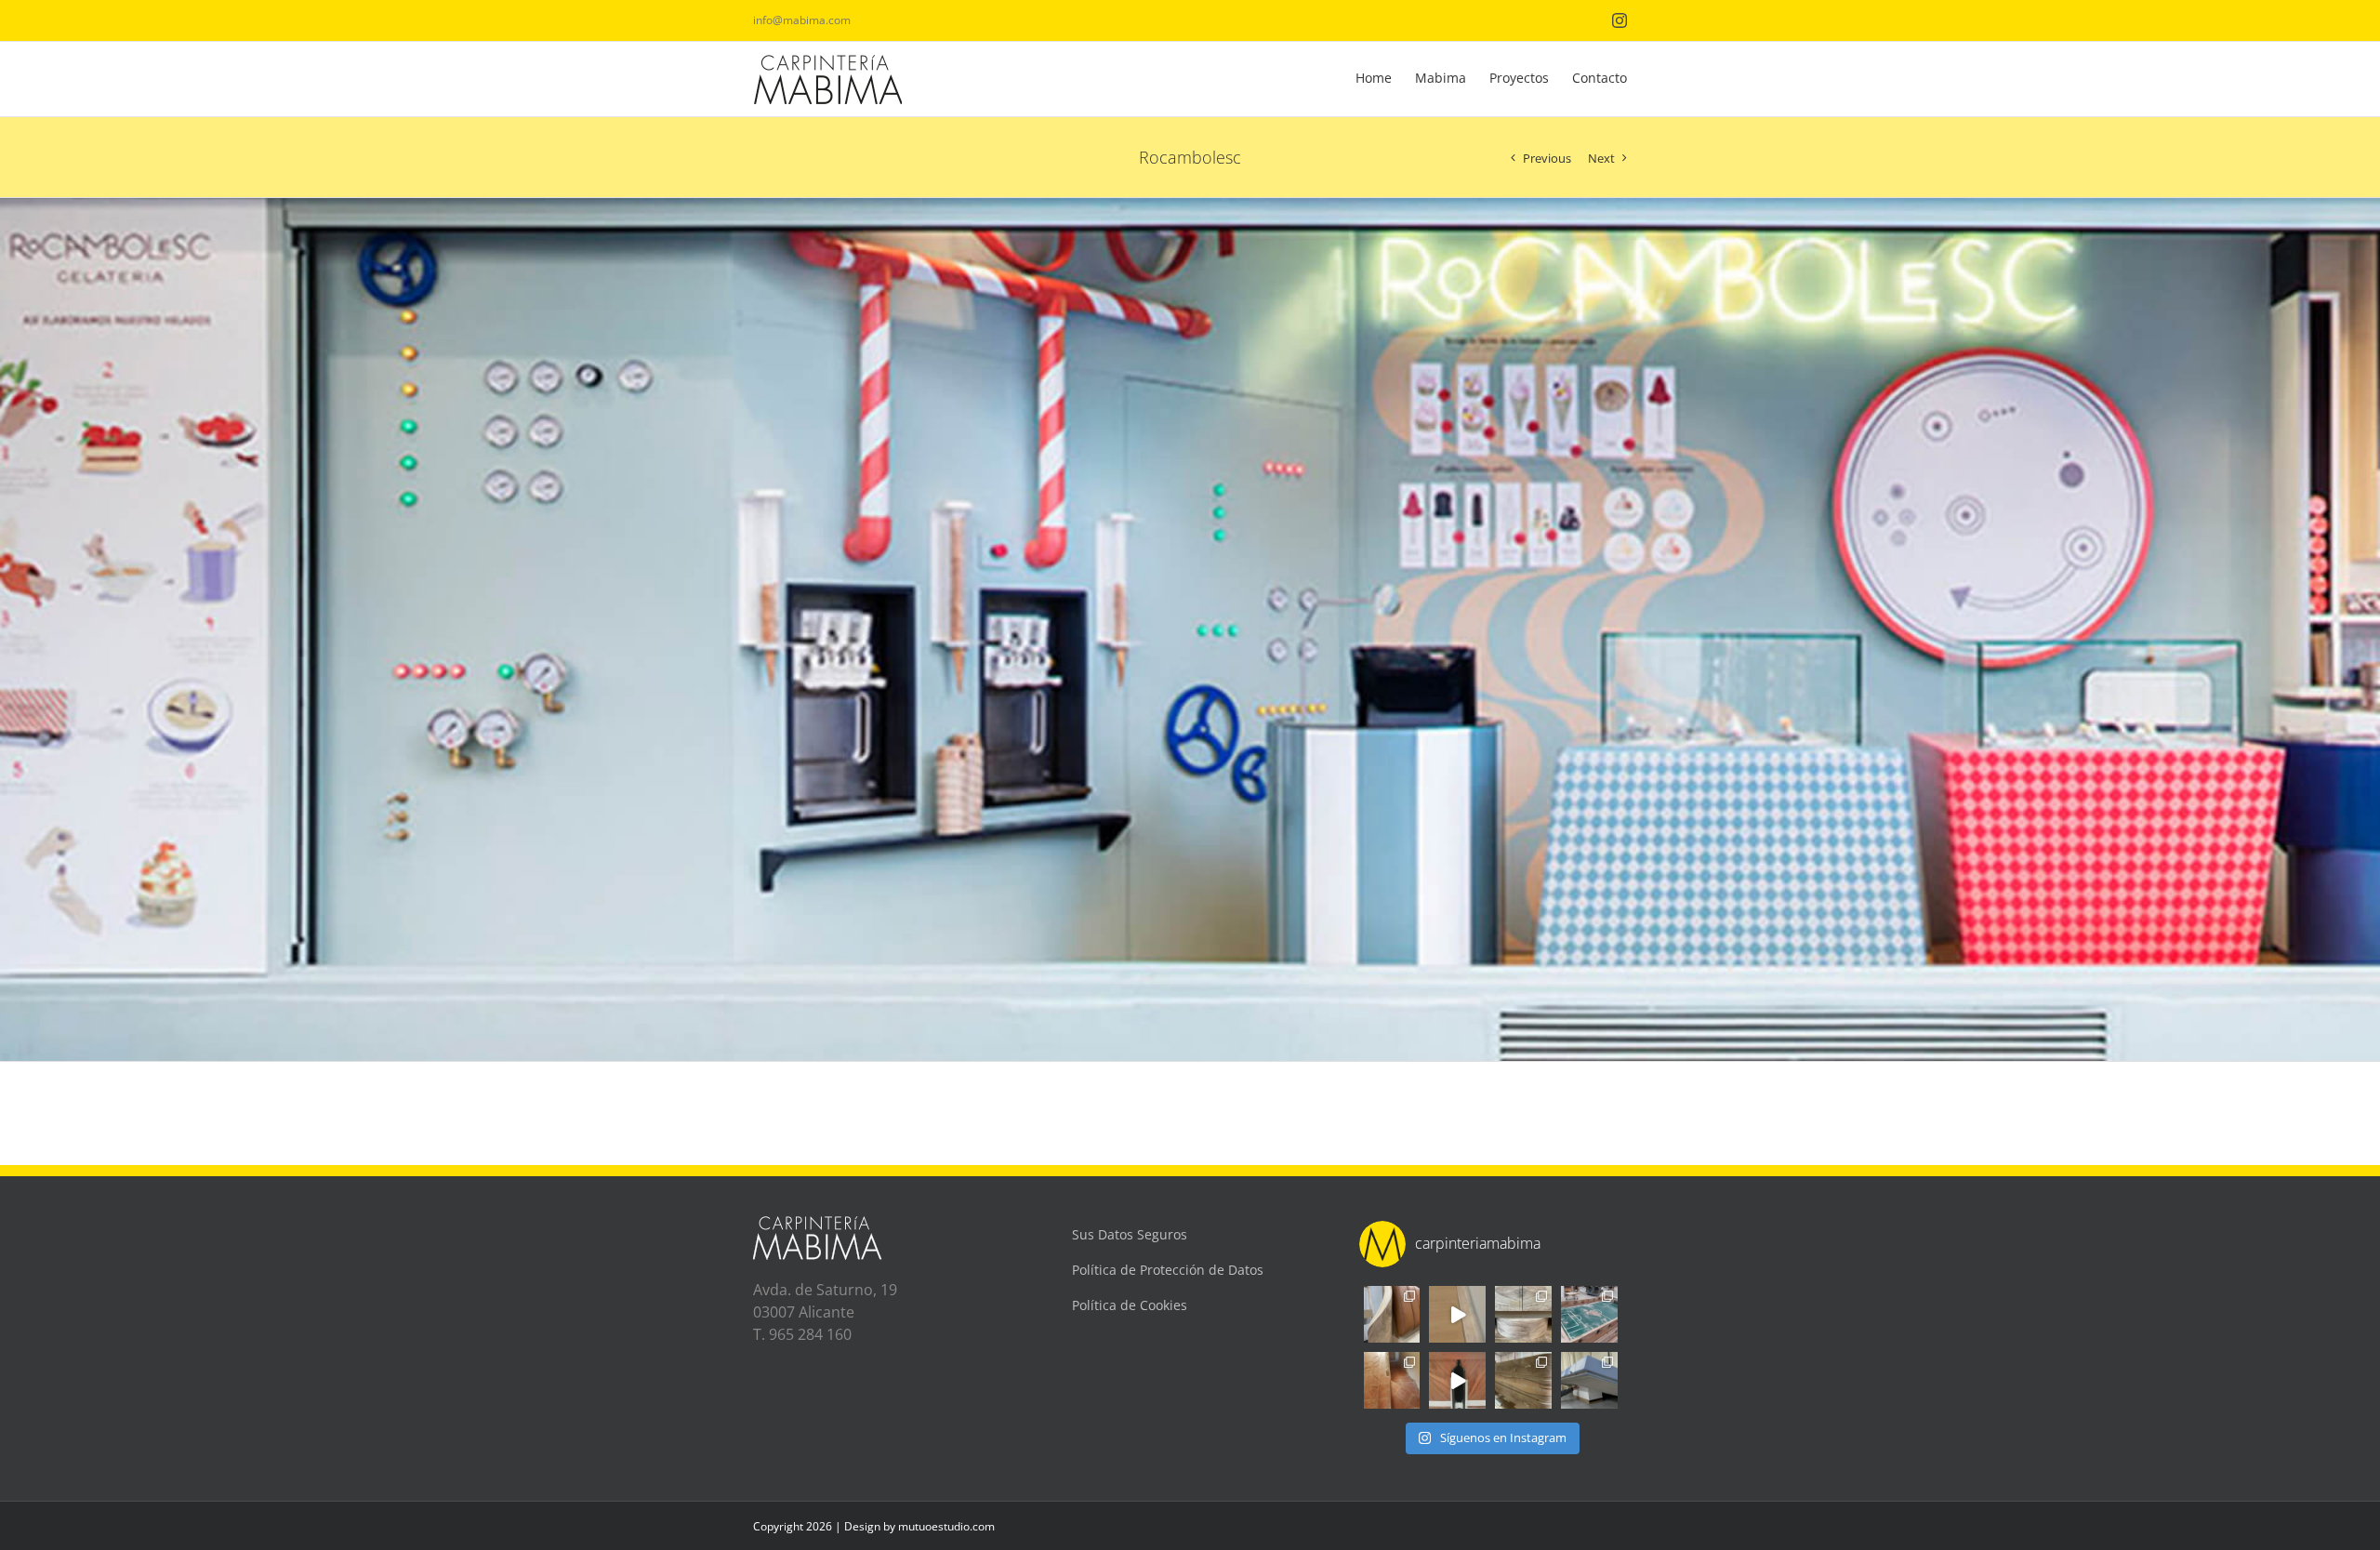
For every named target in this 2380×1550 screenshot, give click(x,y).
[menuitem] (1385, 79)
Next (1601, 158)
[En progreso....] (1523, 1380)
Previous (1547, 158)
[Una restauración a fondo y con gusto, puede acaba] (1589, 1314)
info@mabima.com (802, 20)
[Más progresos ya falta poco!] (1523, 1314)
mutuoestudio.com (946, 1526)
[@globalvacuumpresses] (1589, 1380)
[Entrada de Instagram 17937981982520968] (1457, 1314)
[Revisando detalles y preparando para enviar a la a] (1457, 1380)
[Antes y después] (1392, 1380)
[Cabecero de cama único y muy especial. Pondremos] (1392, 1314)
